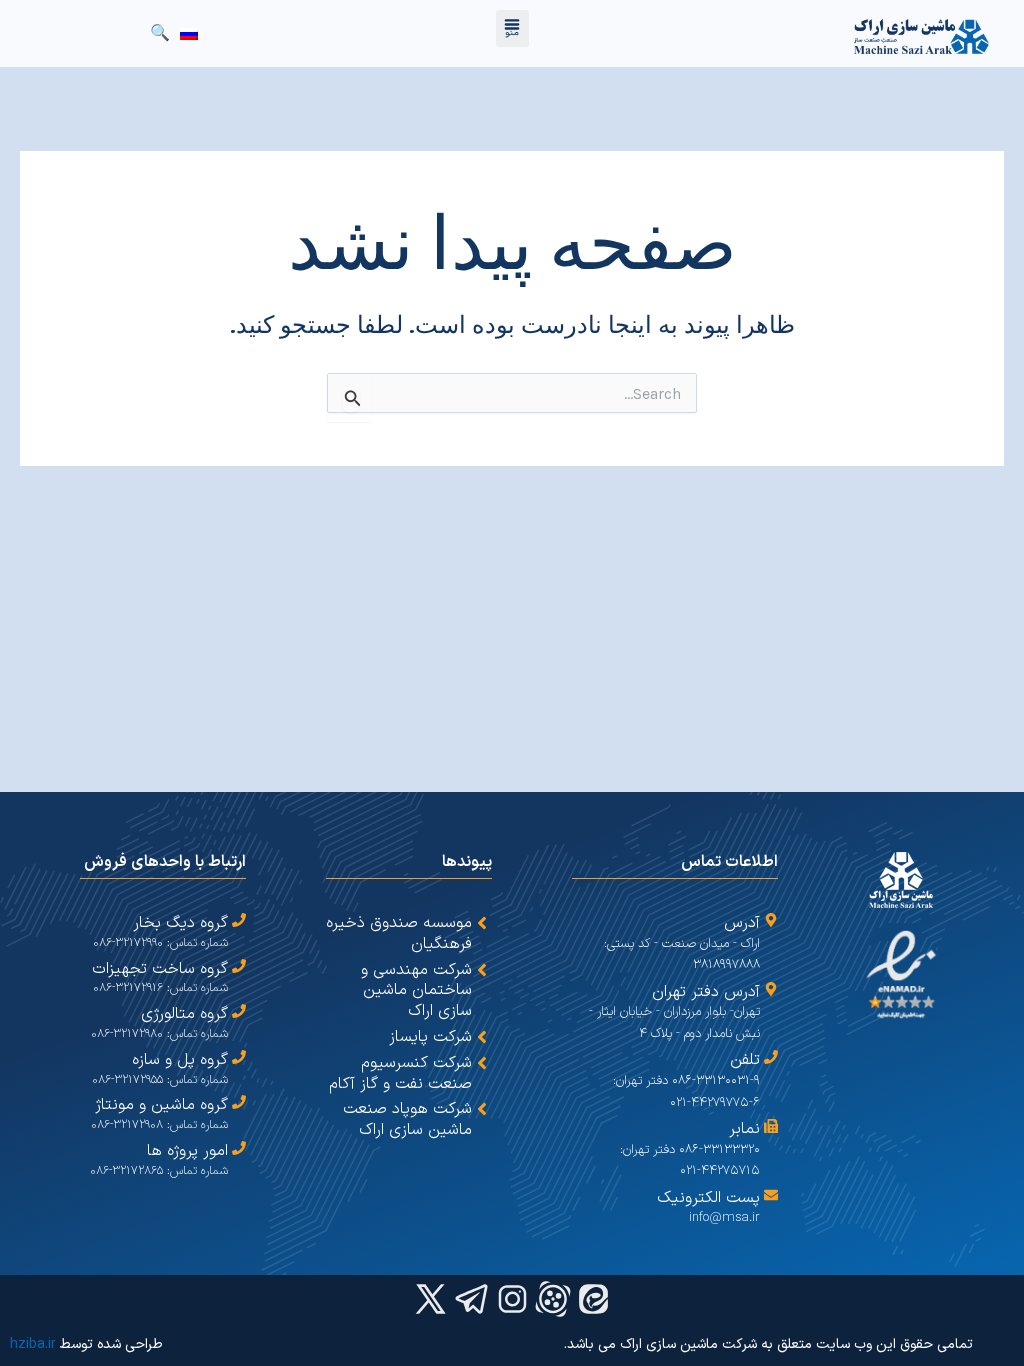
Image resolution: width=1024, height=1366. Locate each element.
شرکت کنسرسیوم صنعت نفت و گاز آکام (400, 1073)
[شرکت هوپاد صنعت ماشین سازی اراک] (482, 1109)
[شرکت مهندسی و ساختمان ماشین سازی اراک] (482, 970)
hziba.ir (33, 1344)
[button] (512, 28)
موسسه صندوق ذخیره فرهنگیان (399, 933)
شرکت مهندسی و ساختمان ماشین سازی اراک (416, 991)
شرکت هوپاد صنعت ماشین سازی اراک (407, 1119)
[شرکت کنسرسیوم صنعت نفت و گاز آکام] (482, 1063)
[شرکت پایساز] (482, 1037)
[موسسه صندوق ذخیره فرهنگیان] (482, 923)
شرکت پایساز (430, 1037)
